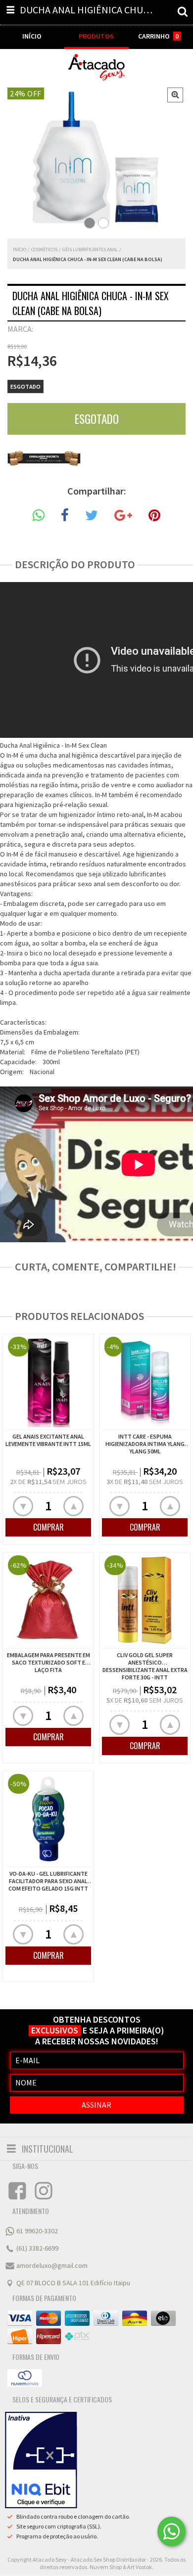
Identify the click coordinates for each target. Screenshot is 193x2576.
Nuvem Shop (106, 2567)
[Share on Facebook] (65, 516)
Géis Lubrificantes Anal (90, 249)
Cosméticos (44, 249)
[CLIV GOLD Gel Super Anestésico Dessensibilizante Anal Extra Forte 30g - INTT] (145, 1602)
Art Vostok (140, 2567)
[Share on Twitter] (92, 516)
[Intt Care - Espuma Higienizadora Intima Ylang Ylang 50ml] (145, 1383)
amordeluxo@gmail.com (52, 2265)
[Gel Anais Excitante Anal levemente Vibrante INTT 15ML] (48, 1383)
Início (20, 249)
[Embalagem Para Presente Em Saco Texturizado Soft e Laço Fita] (48, 1602)
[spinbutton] (48, 1506)
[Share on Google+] (123, 516)
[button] (73, 1506)
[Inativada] (41, 2460)
